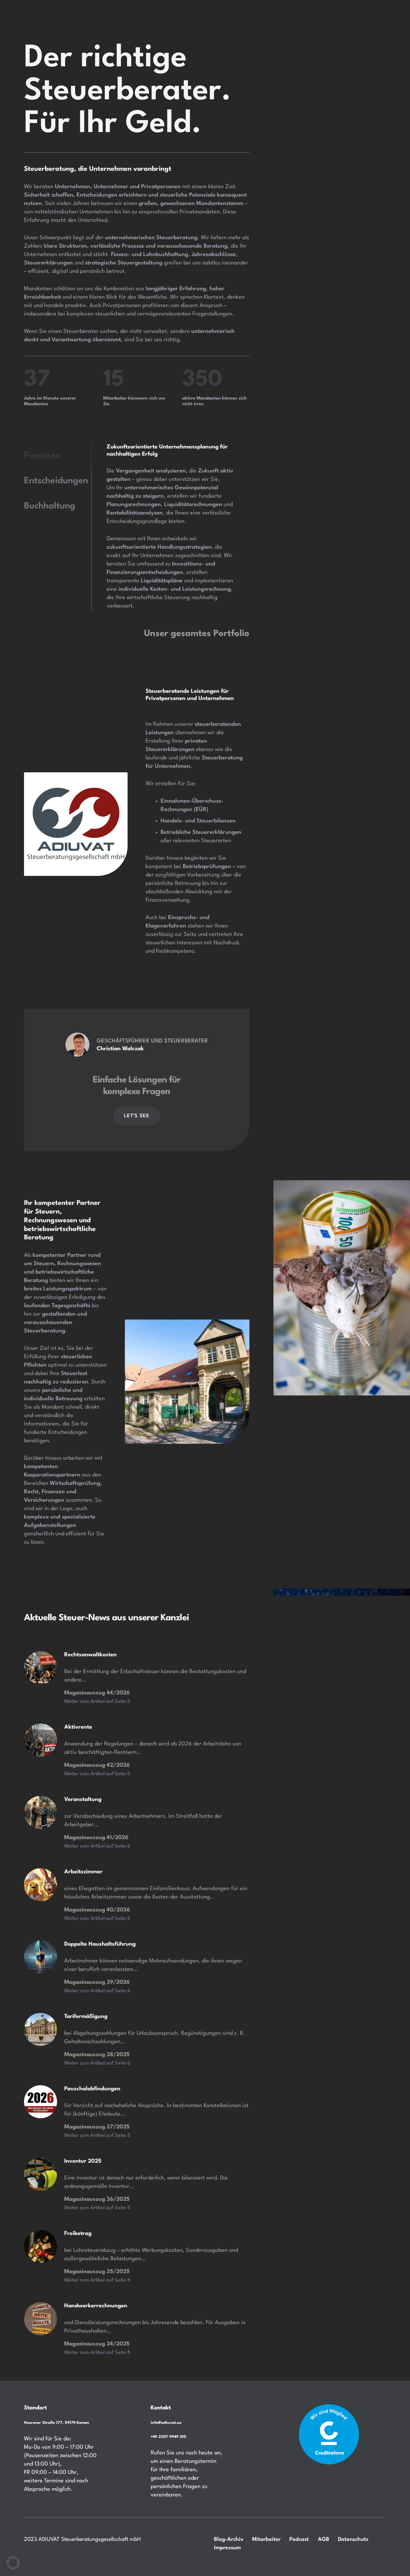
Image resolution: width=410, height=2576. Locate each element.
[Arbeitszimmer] (41, 1885)
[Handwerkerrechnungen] (41, 2319)
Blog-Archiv (229, 2539)
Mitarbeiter (266, 2539)
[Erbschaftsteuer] (41, 1668)
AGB (324, 2539)
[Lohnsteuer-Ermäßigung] (41, 2174)
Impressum (227, 2548)
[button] (13, 2563)
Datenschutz (353, 2539)
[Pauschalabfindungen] (41, 2102)
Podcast (299, 2539)
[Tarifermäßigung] (41, 1957)
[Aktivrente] (41, 1740)
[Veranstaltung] (41, 1812)
